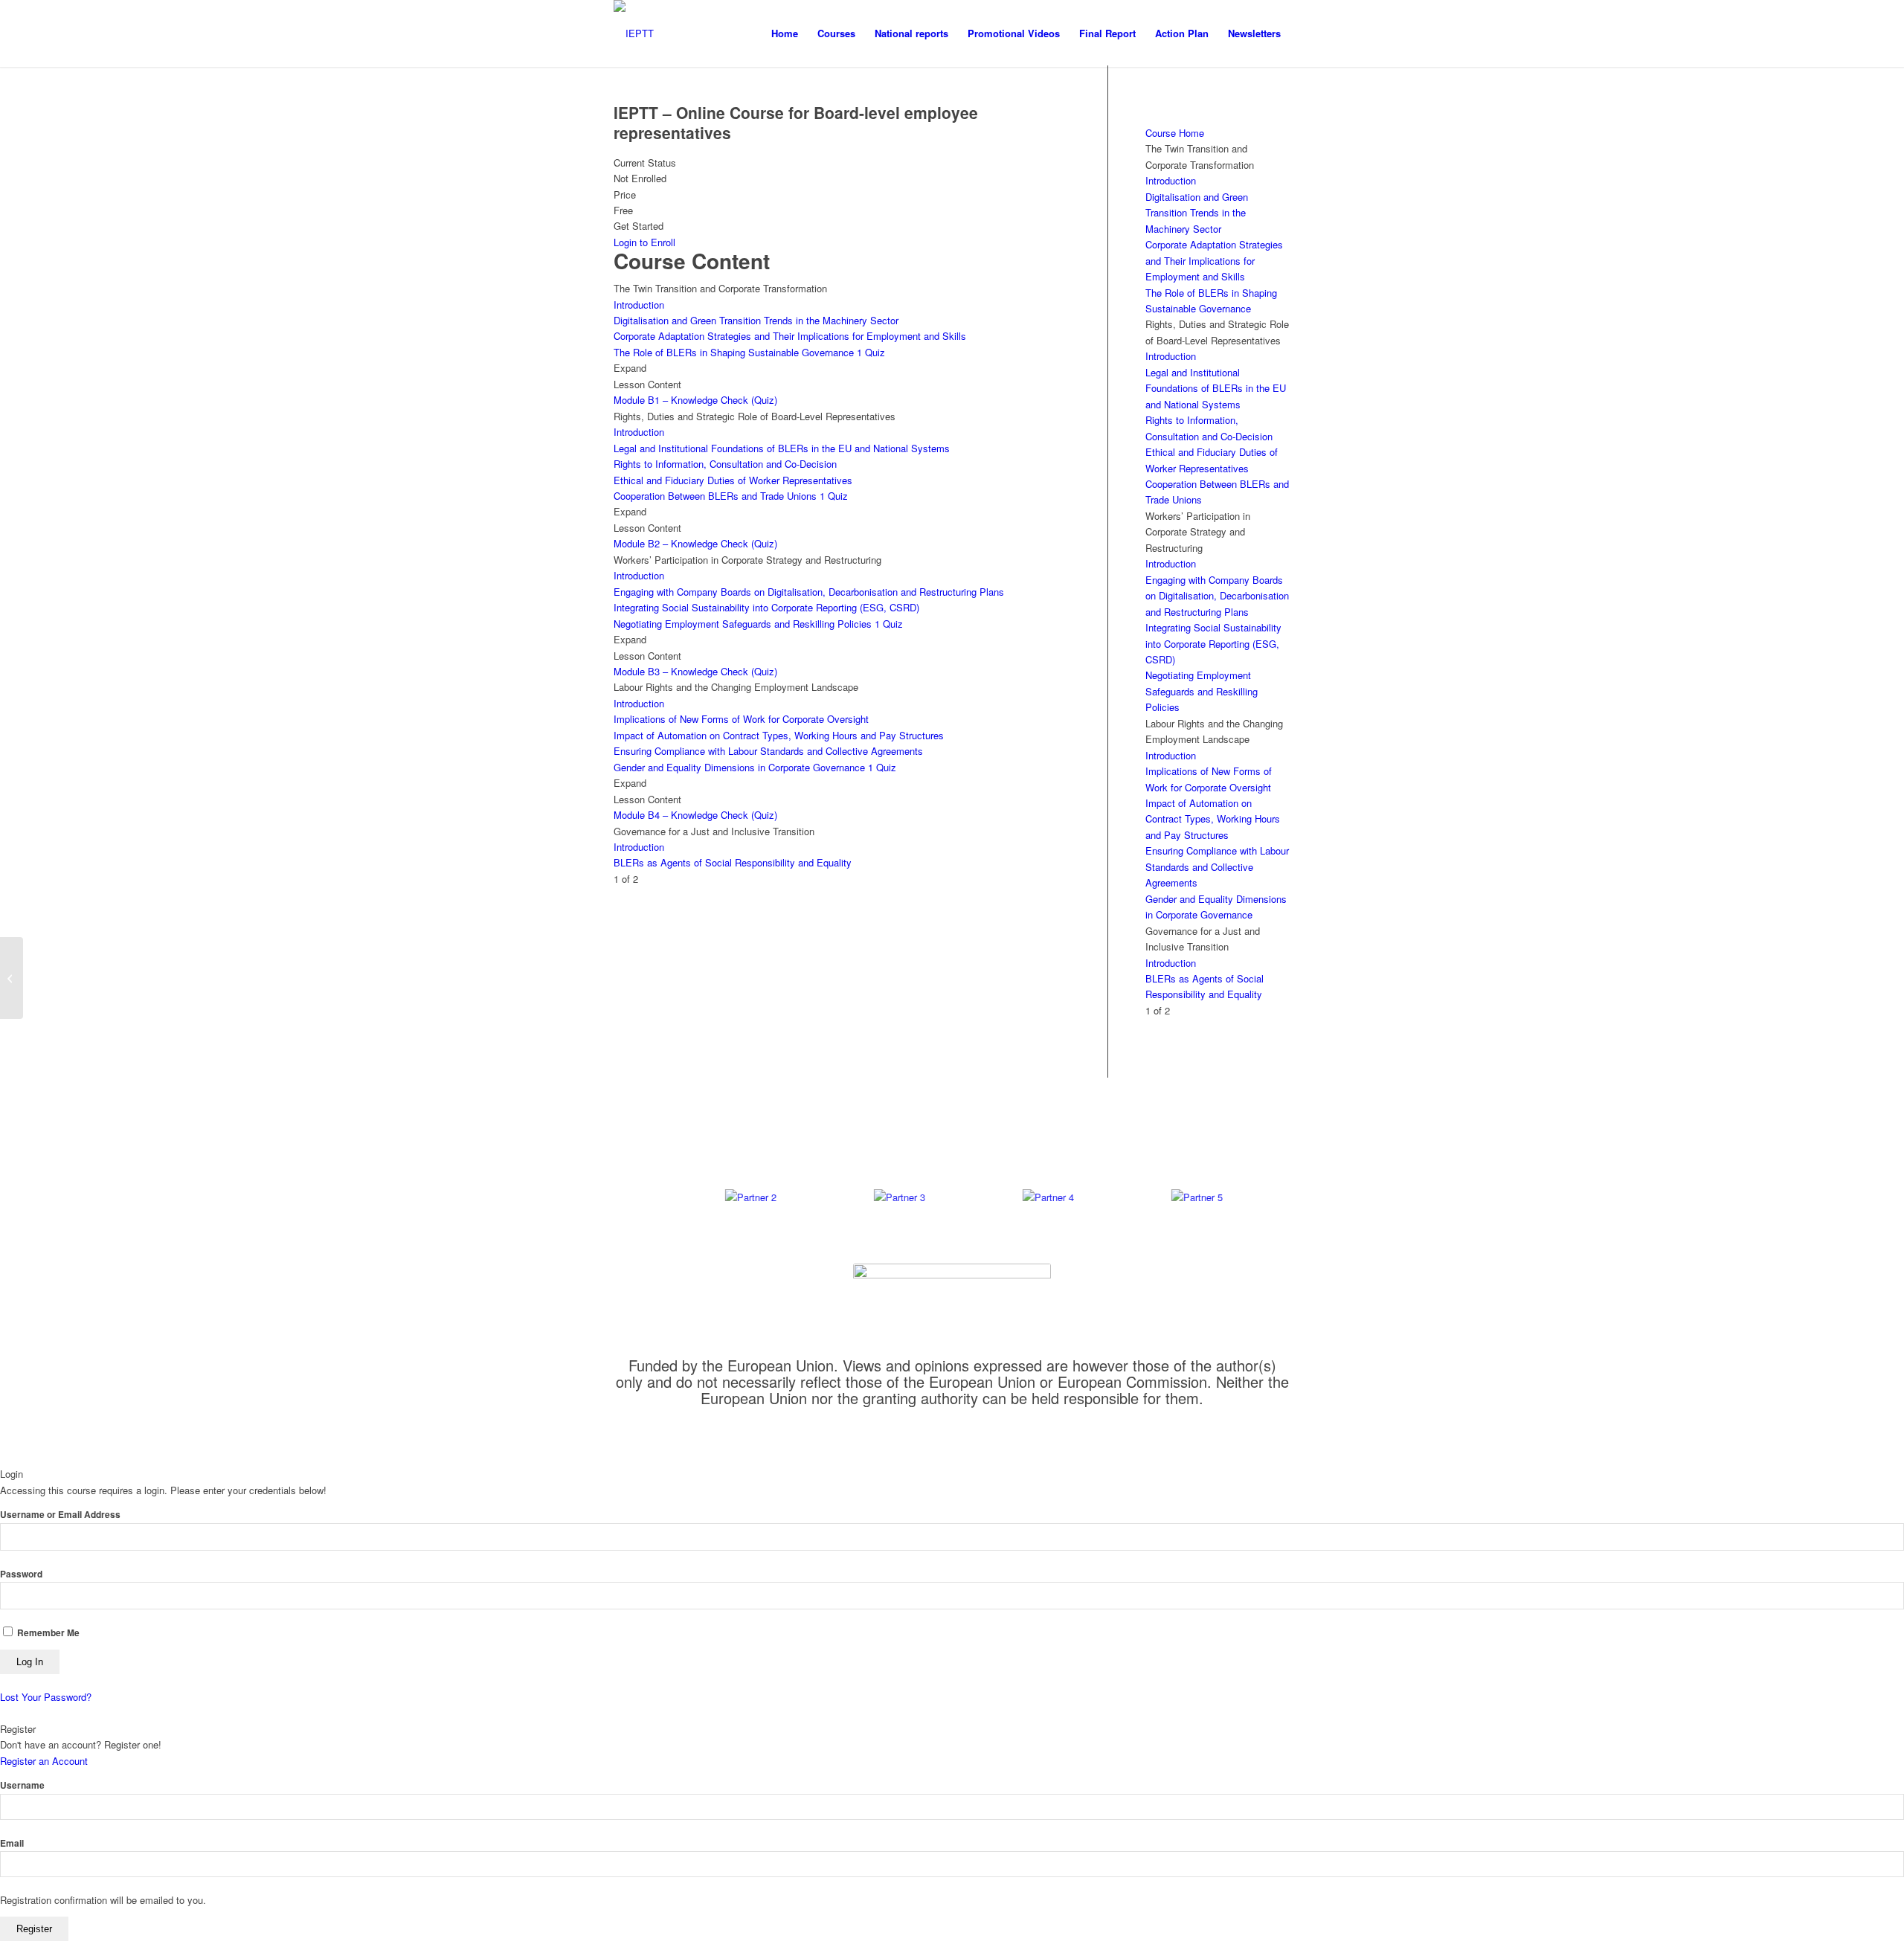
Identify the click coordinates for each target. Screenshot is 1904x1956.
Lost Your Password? (46, 1697)
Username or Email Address (60, 1515)
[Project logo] (634, 33)
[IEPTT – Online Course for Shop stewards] (12, 978)
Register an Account (44, 1761)
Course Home (1175, 133)
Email (12, 1843)
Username (22, 1785)
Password (21, 1574)
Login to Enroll (644, 242)
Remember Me (47, 1633)
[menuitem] (785, 33)
